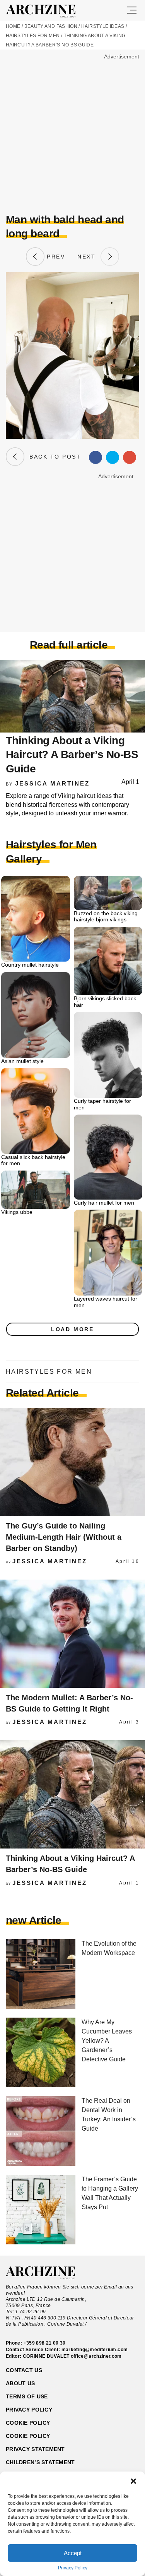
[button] (133, 2481)
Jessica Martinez (52, 783)
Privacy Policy (73, 2568)
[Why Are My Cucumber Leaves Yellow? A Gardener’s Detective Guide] (41, 2053)
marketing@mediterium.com (95, 2350)
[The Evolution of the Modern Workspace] (41, 1974)
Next (89, 257)
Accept (73, 2553)
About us (20, 2383)
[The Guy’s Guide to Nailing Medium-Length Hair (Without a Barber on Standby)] (72, 1462)
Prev (55, 257)
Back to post (53, 457)
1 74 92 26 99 (31, 2312)
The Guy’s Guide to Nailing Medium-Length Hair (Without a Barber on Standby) (64, 1537)
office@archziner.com (96, 2356)
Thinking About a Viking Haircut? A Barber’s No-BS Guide (72, 755)
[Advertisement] (72, 134)
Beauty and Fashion (51, 26)
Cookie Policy (28, 2436)
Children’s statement (40, 2462)
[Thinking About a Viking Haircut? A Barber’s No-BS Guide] (72, 1794)
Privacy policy (29, 2410)
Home (13, 26)
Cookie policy (28, 2423)
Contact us (24, 2370)
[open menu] (132, 10)
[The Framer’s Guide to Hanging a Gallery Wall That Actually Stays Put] (41, 2210)
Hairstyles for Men (33, 36)
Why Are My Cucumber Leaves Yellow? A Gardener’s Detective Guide (107, 2041)
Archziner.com (48, 11)
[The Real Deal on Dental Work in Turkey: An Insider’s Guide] (41, 2132)
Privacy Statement (35, 2449)
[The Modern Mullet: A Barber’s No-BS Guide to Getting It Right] (72, 1634)
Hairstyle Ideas (103, 26)
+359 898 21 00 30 (45, 2343)
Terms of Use (27, 2396)
